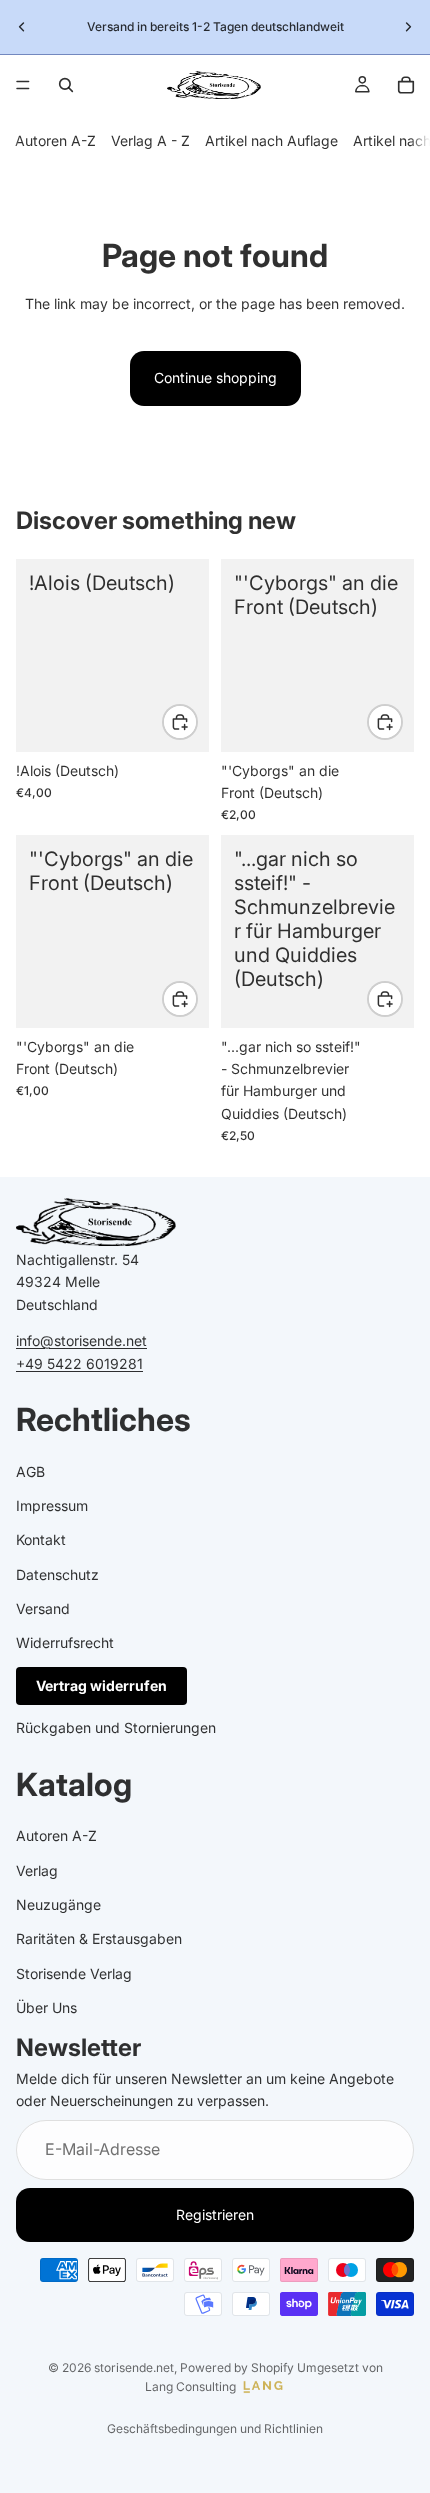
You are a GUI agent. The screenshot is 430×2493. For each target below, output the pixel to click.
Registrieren (215, 2214)
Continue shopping (215, 377)
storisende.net (134, 2367)
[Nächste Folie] (408, 27)
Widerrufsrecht (65, 1643)
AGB (30, 1471)
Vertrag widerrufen (101, 1685)
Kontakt (41, 1540)
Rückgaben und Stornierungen (116, 1727)
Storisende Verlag (74, 1973)
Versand (43, 1608)
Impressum (52, 1505)
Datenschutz (57, 1574)
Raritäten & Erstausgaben (99, 1939)
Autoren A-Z (55, 140)
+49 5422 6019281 (79, 1363)
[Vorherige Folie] (22, 27)
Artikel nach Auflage (271, 140)
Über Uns (46, 2007)
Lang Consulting (190, 2386)
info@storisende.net (81, 1340)
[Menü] (23, 85)
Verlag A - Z (150, 140)
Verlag (37, 1870)
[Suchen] (66, 85)
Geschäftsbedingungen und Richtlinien (215, 2428)
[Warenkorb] (406, 85)
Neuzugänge (58, 1904)
